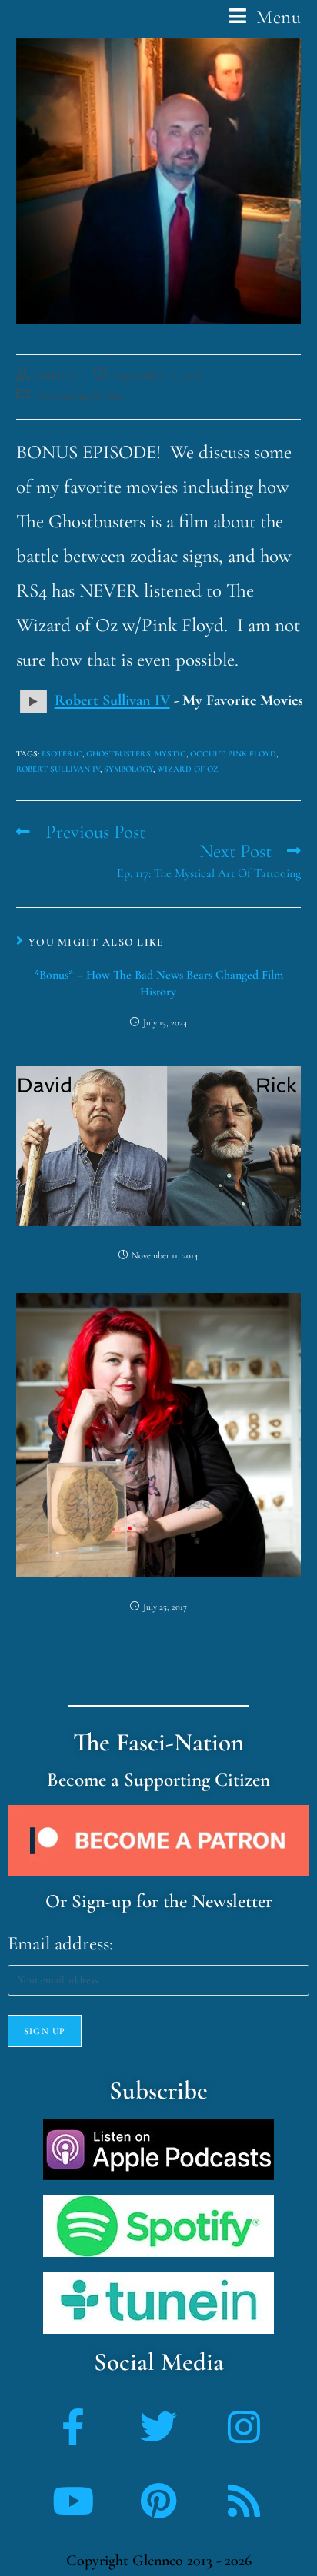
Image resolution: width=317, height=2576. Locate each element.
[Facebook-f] (73, 2427)
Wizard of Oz (188, 769)
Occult (207, 754)
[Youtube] (73, 2501)
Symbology (128, 769)
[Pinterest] (158, 2501)
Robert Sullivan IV (58, 769)
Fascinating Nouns (79, 396)
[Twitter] (158, 2427)
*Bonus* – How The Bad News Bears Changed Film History (158, 983)
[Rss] (244, 2501)
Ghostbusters (118, 754)
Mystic (170, 754)
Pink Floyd (252, 754)
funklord (57, 376)
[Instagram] (244, 2427)
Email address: (60, 1943)
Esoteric (62, 754)
